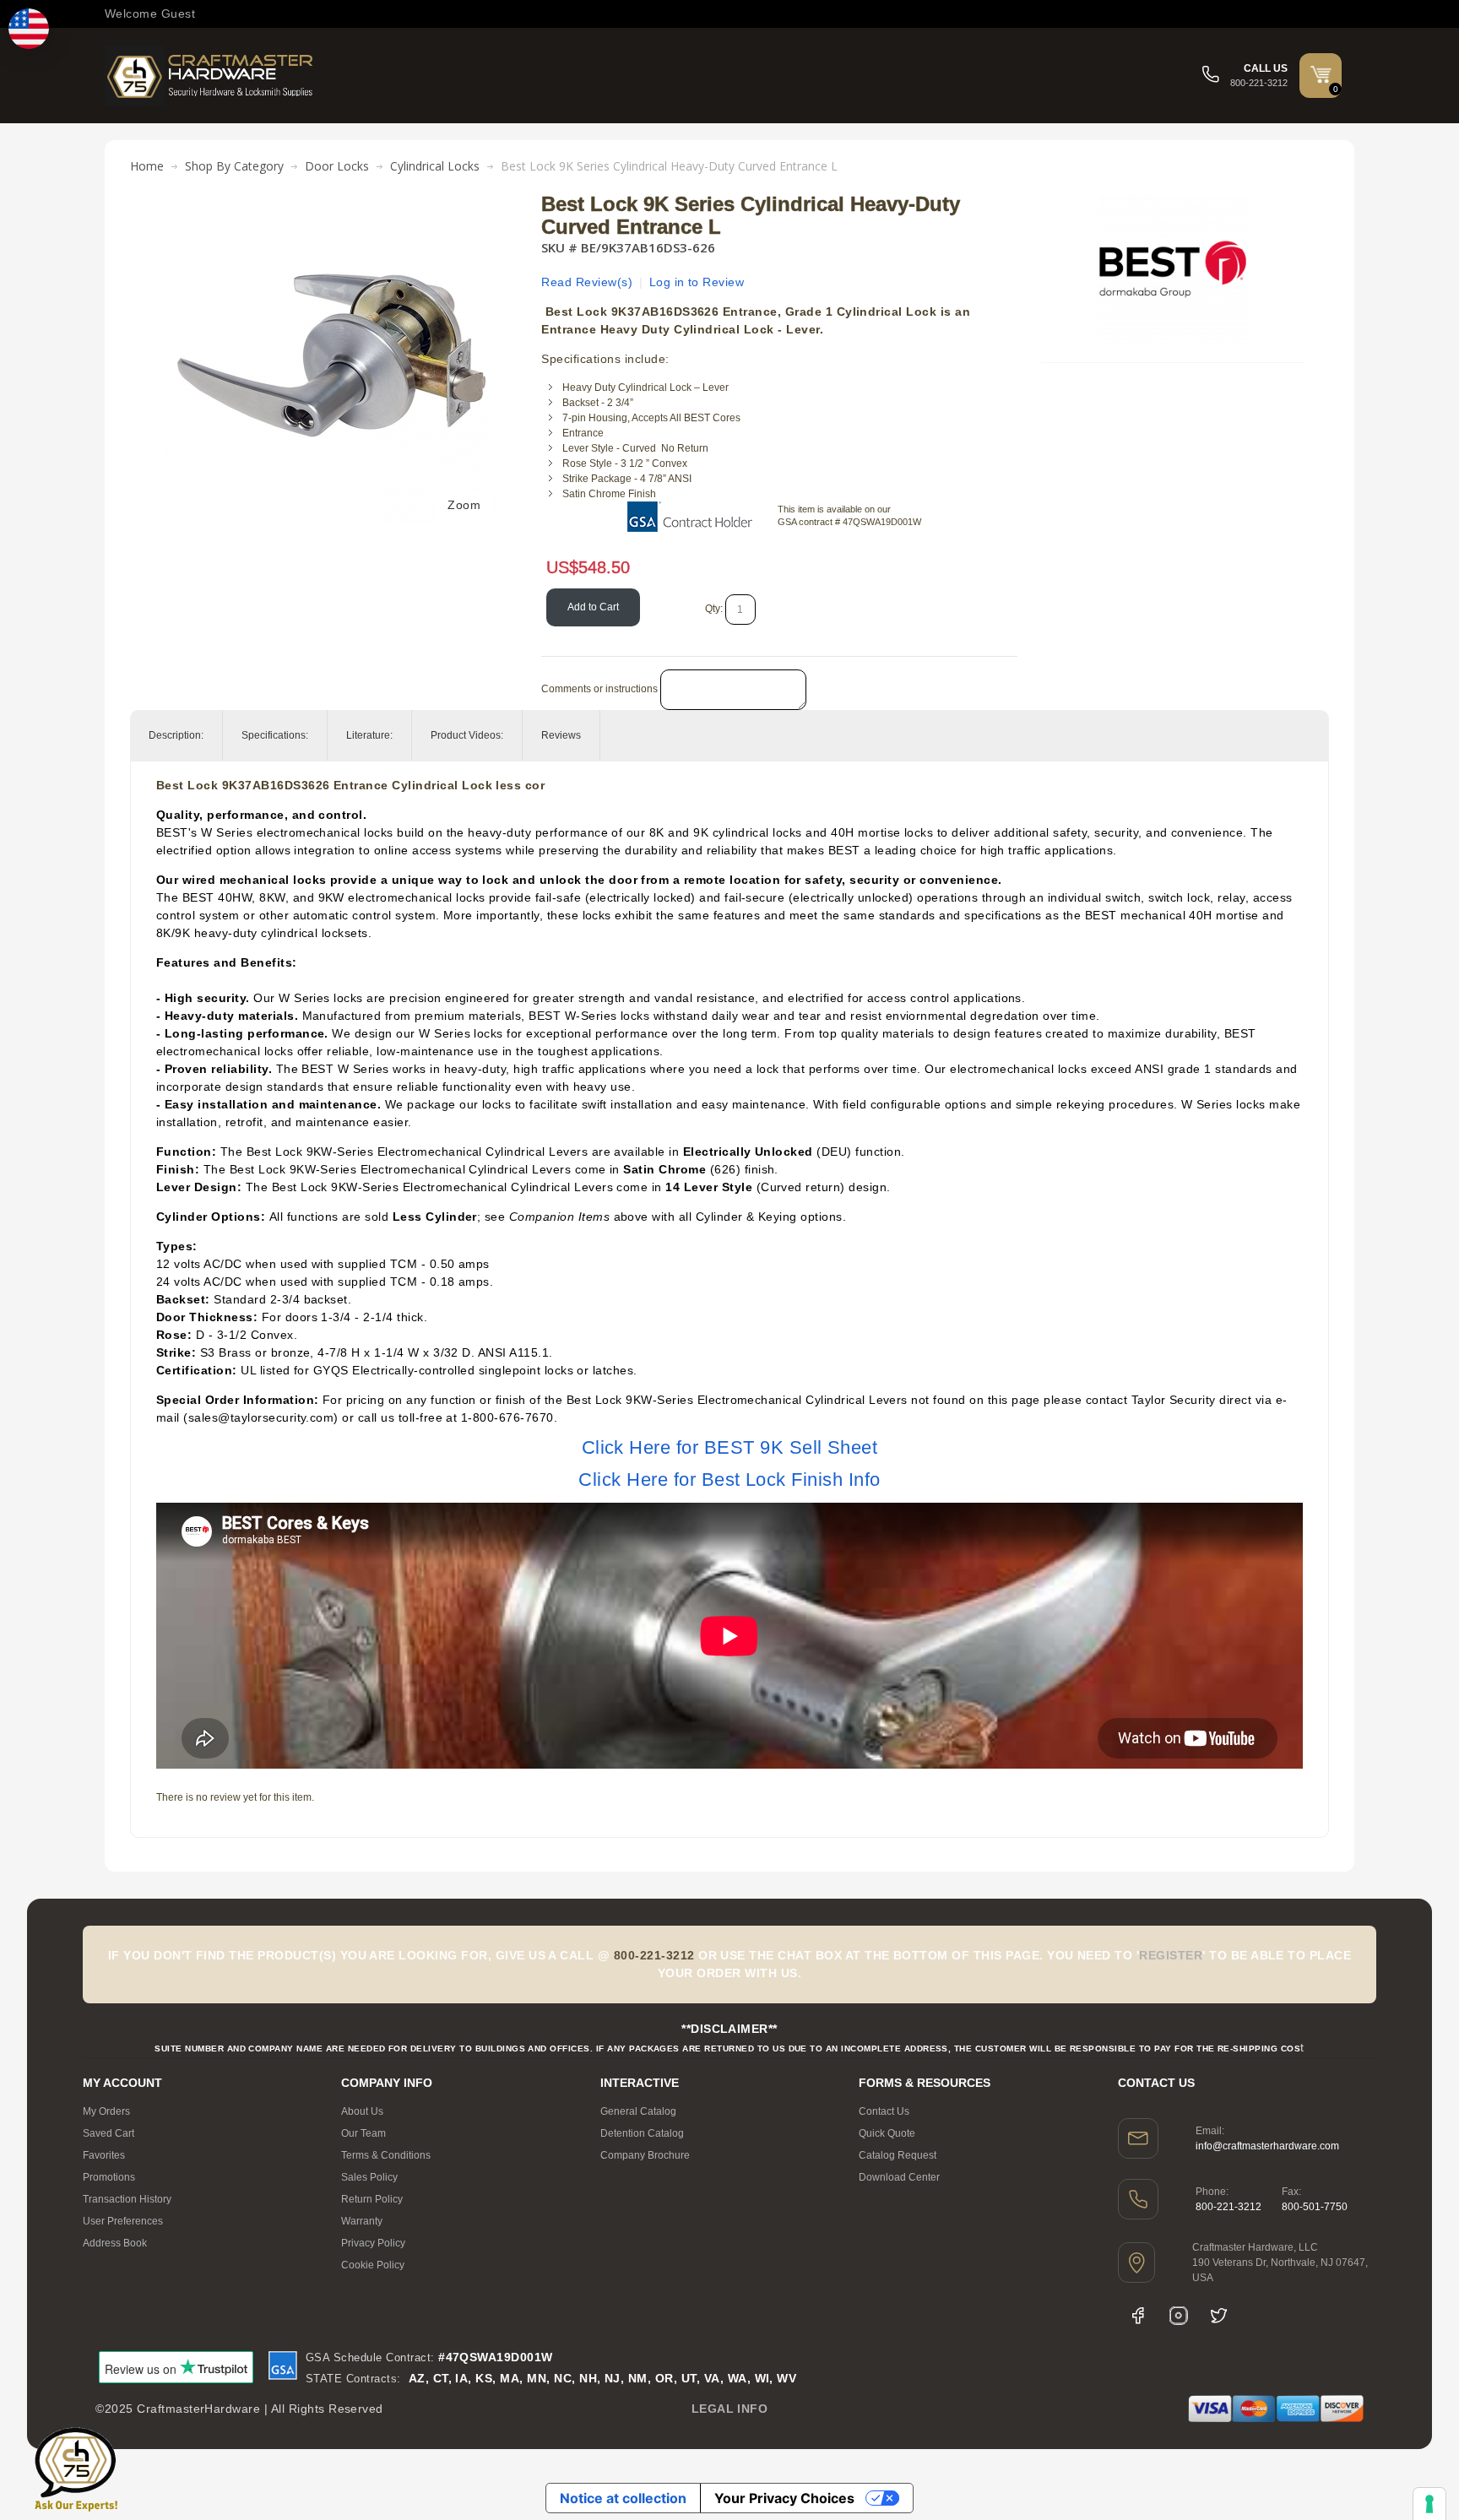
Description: (176, 735)
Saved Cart (108, 2133)
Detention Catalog (642, 2133)
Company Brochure (645, 2155)
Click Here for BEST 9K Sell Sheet (730, 1447)
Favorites (104, 2155)
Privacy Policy (373, 2243)
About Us (362, 2111)
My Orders (106, 2111)
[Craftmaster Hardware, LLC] (210, 76)
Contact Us (884, 2111)
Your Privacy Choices (784, 2498)
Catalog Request (898, 2155)
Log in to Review (697, 282)
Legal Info (730, 2409)
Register (1171, 1955)
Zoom (464, 505)
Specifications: (275, 735)
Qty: (714, 609)
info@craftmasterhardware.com (1267, 2146)
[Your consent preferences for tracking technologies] (1429, 2504)
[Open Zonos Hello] (29, 29)
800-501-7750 (1315, 2207)
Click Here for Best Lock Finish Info (729, 1479)
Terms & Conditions (386, 2155)
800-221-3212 (1228, 2207)
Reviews (561, 735)
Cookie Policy (373, 2265)
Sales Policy (369, 2177)
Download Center (899, 2177)
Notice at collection (623, 2498)
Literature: (369, 735)
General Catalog (638, 2111)
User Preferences (123, 2221)
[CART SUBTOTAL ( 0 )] (1321, 74)
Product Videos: (467, 735)
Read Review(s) (587, 282)
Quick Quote (887, 2133)
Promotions (109, 2177)
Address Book (115, 2243)
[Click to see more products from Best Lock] (1173, 269)
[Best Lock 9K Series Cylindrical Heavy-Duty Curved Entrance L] (330, 202)
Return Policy (372, 2199)
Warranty (362, 2221)
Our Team (363, 2133)
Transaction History (127, 2199)
